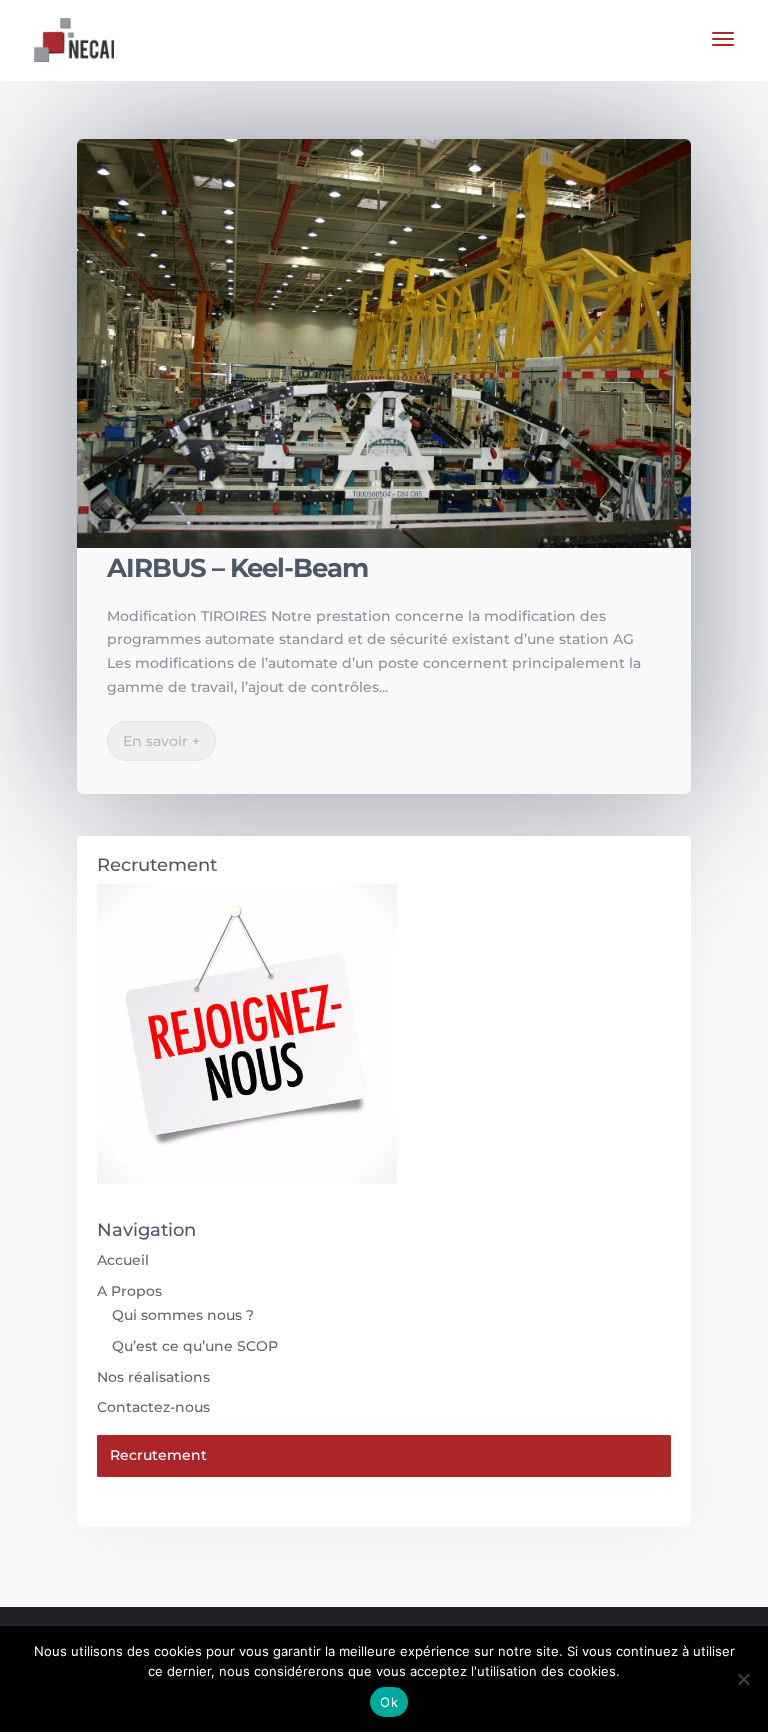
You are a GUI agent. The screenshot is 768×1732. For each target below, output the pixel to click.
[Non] (743, 1679)
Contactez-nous (153, 1407)
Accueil (123, 1260)
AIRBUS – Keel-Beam (237, 568)
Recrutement (158, 1455)
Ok (389, 1702)
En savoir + (161, 741)
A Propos (129, 1291)
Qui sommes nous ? (183, 1315)
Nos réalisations (153, 1377)
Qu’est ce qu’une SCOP (195, 1346)
